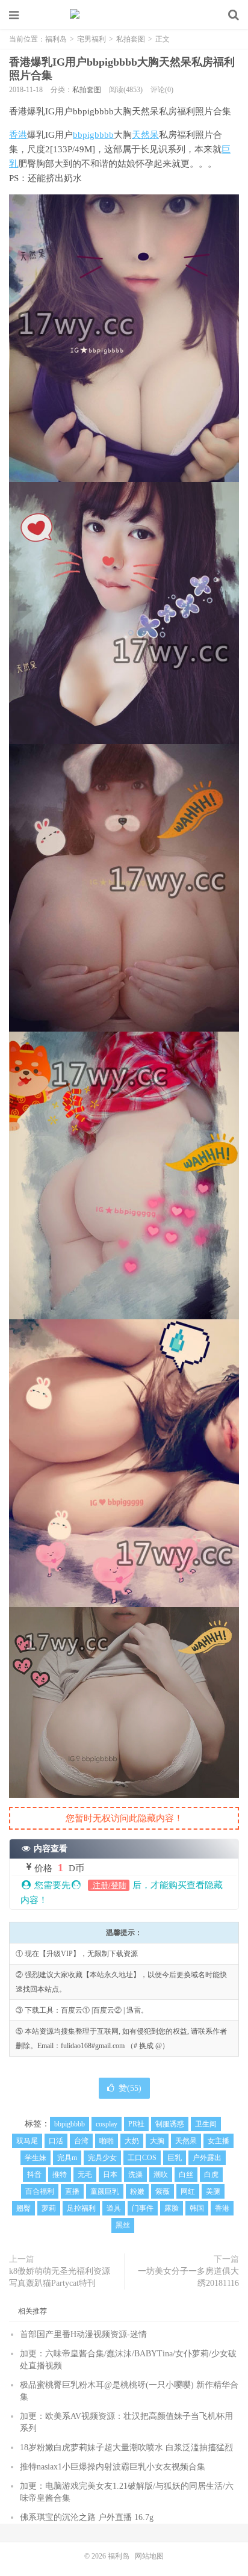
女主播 (219, 2141)
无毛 (85, 2175)
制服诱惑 (170, 2124)
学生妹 (36, 2158)
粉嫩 (137, 2191)
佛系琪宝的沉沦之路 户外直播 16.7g (87, 2517)
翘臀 (23, 2208)
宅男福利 (91, 39)
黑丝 (123, 2225)
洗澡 (135, 2175)
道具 (114, 2208)
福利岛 (124, 15)
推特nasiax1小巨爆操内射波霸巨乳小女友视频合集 (113, 2467)
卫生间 (206, 2124)
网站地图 (149, 2556)
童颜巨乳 (105, 2191)
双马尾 (27, 2141)
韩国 (197, 2208)
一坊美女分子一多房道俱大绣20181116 (188, 2277)
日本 (110, 2175)
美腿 (213, 2191)
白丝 (186, 2175)
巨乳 (175, 2158)
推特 (60, 2175)
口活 (56, 2141)
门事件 (143, 2208)
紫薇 (163, 2191)
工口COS (142, 2158)
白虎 (211, 2175)
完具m (67, 2158)
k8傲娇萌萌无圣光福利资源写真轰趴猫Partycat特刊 (60, 2277)
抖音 (34, 2175)
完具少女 (102, 2158)
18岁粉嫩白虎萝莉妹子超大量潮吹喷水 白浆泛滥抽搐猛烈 (126, 2448)
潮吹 (161, 2175)
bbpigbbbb (93, 135)
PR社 (136, 2124)
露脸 (172, 2208)
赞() (130, 2088)
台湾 (81, 2141)
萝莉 (49, 2208)
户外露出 (207, 2158)
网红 (188, 2191)
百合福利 (40, 2191)
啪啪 (107, 2141)
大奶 (132, 2141)
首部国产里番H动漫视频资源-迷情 (83, 2334)
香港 (18, 135)
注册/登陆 (109, 1885)
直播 (72, 2191)
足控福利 (81, 2208)
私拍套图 (131, 39)
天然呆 (145, 135)
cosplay (107, 2124)
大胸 (157, 2141)
